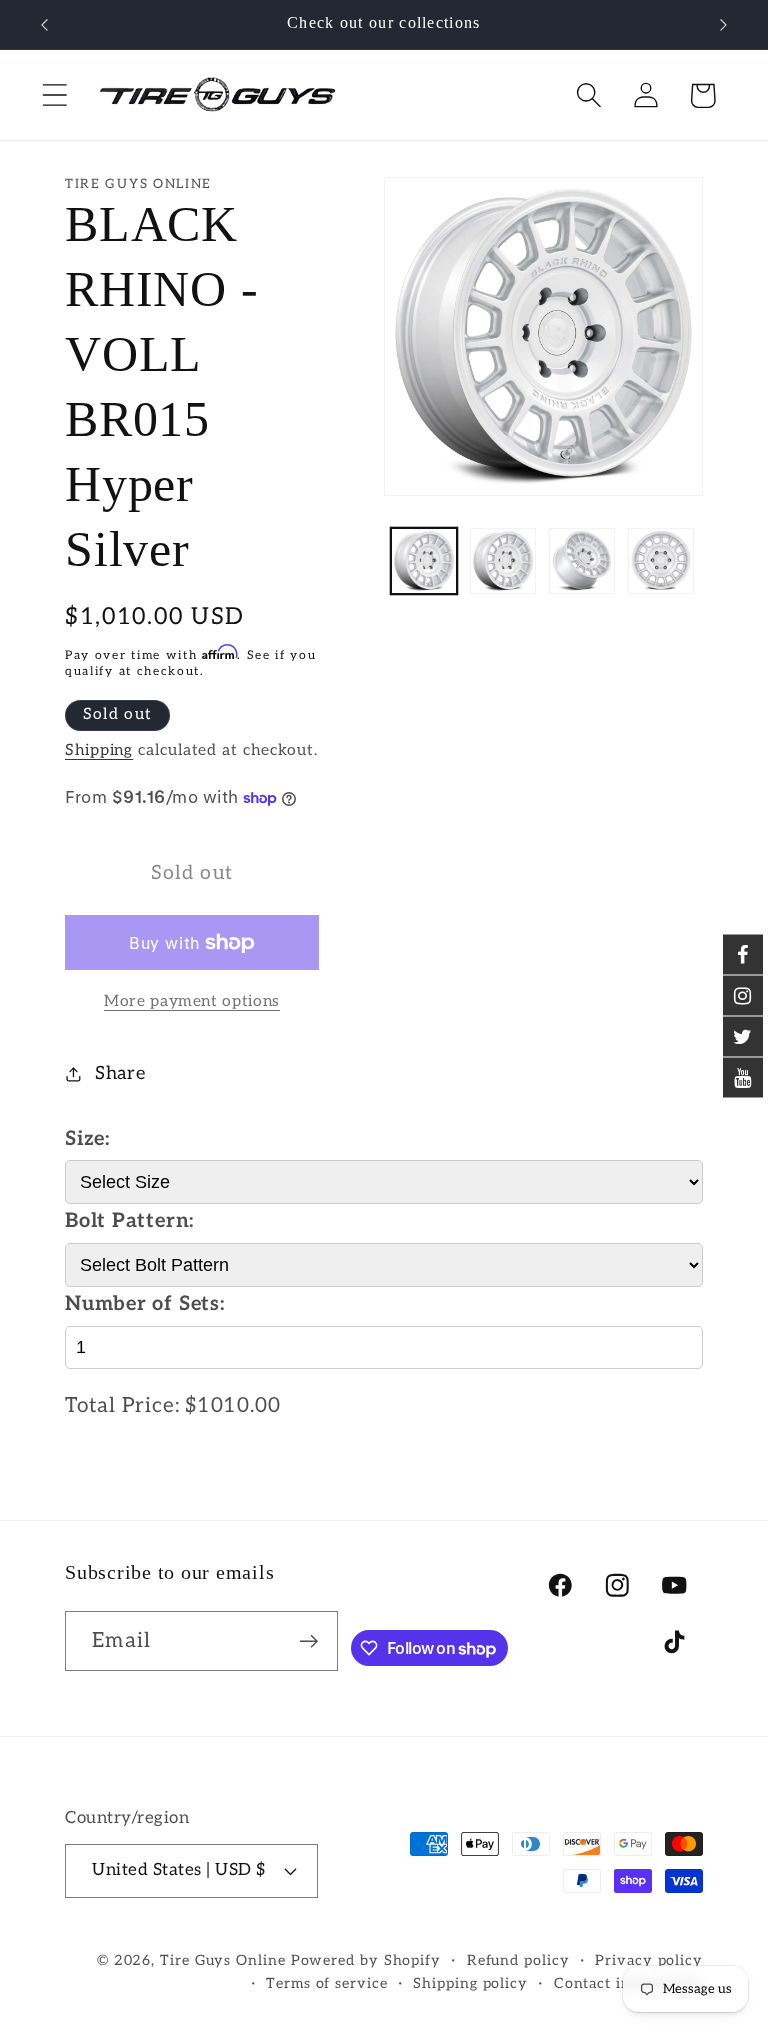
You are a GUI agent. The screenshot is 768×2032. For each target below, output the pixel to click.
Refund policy (518, 1960)
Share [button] (120, 1073)
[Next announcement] (724, 25)
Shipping (99, 750)
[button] (54, 95)
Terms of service (327, 1983)
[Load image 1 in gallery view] (424, 561)
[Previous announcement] (44, 25)
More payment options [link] (192, 1001)
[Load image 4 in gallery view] (661, 561)
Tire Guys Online (223, 1960)
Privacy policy (649, 1960)
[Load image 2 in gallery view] (503, 561)
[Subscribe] (308, 1641)
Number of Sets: (145, 1304)
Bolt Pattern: (129, 1221)
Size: (87, 1139)
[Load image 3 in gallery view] (582, 561)
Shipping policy (470, 1983)
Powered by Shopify (366, 1960)
